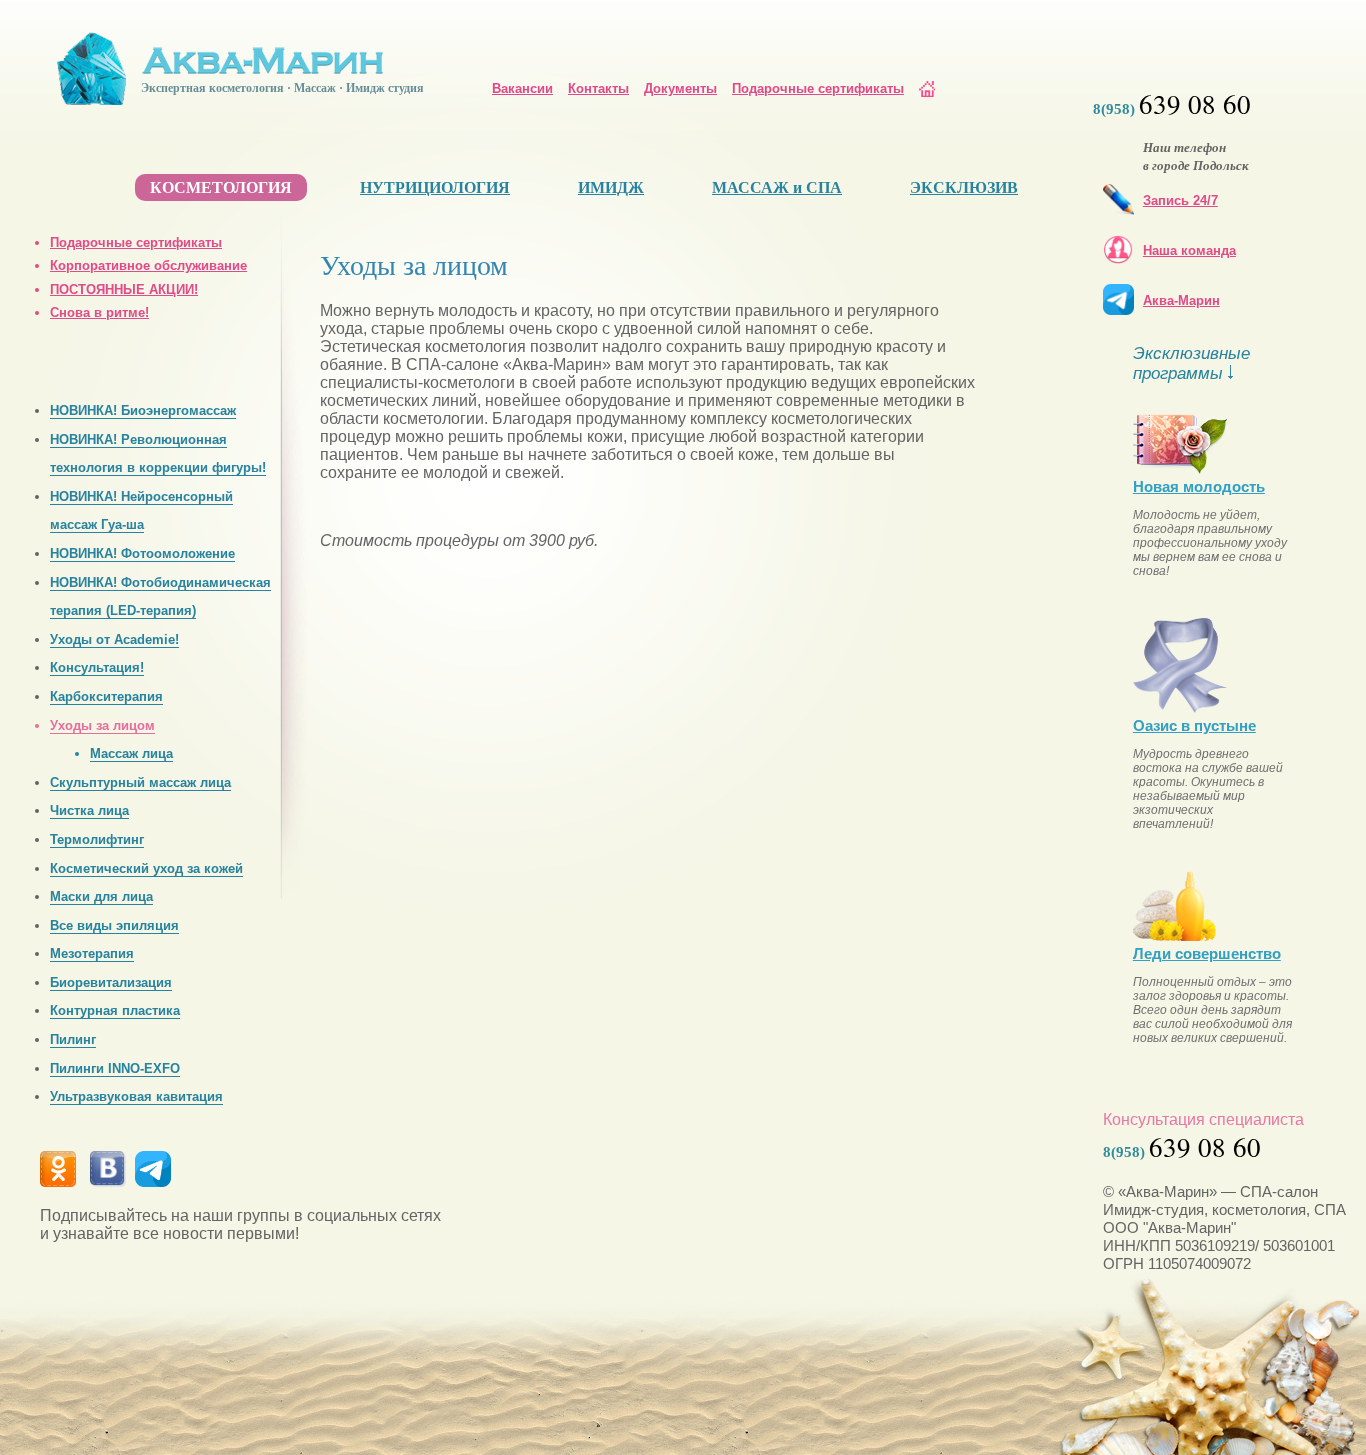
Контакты (598, 88)
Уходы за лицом (102, 725)
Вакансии (522, 88)
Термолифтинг (97, 839)
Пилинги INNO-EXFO (115, 1068)
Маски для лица (101, 896)
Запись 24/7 (1180, 200)
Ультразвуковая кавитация (136, 1096)
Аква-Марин (1181, 300)
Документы (680, 88)
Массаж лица (131, 753)
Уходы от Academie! (114, 639)
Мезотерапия (92, 953)
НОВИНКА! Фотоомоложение (142, 553)
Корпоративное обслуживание (148, 265)
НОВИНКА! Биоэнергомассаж (143, 410)
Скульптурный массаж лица (140, 782)
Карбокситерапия (106, 696)
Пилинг (73, 1039)
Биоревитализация (111, 982)
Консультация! (97, 667)
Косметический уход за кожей (146, 868)
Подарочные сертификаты (818, 88)
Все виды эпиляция (114, 925)
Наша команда (1189, 250)
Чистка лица (89, 810)
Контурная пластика (115, 1010)
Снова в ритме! (99, 312)
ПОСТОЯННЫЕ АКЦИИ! (124, 289)
